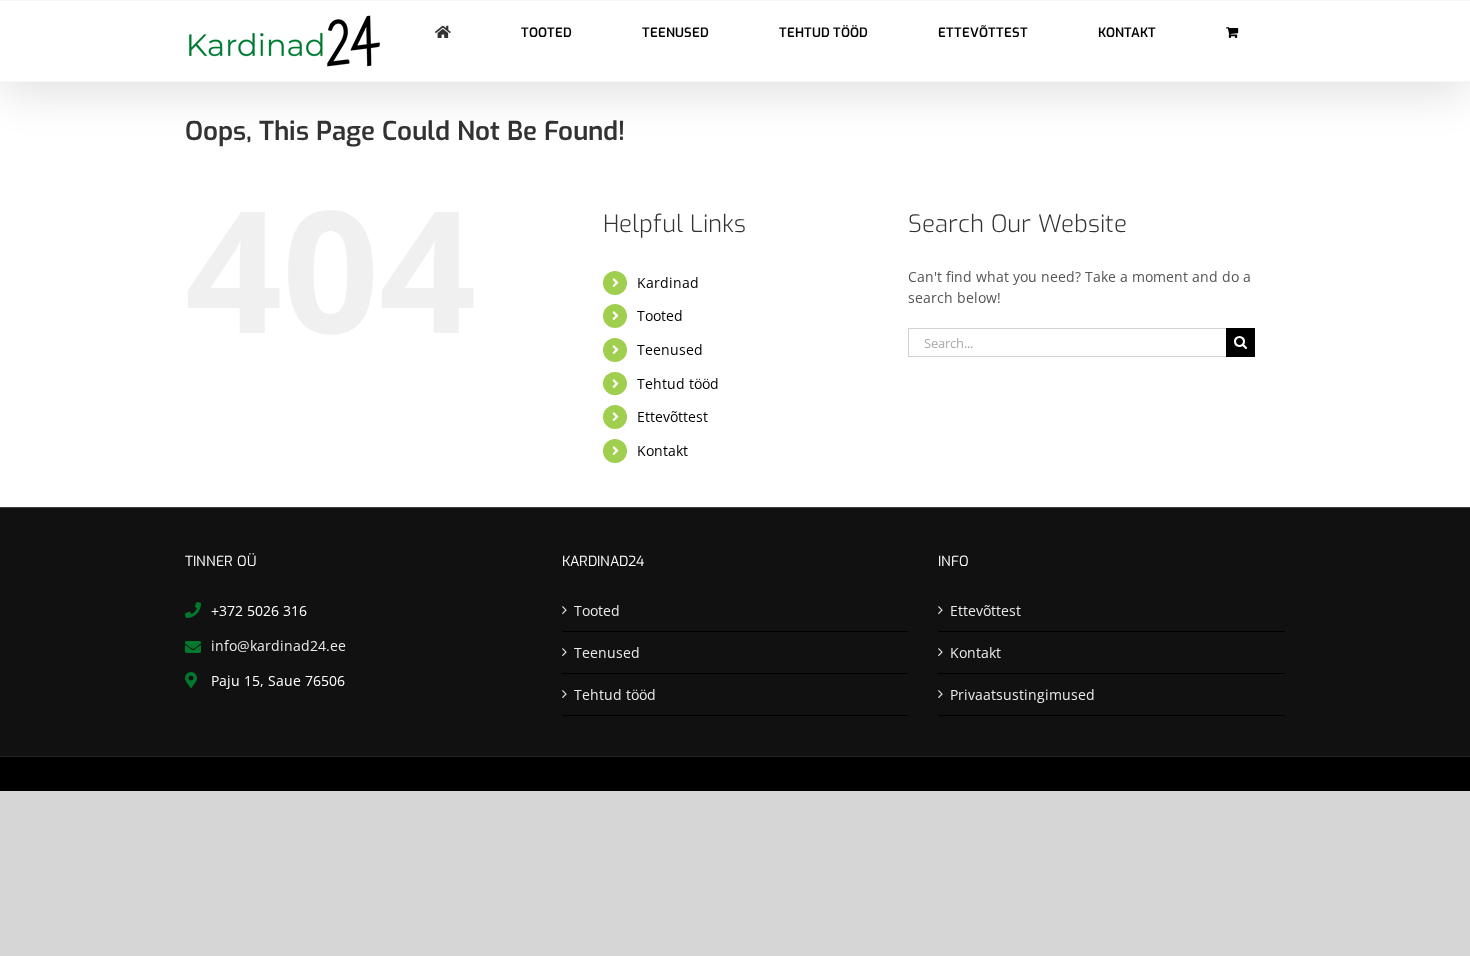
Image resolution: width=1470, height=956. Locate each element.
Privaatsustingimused (1022, 694)
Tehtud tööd (678, 383)
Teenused (670, 349)
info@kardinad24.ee (278, 645)
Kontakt (662, 450)
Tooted (660, 315)
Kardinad (668, 282)
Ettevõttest (672, 416)
